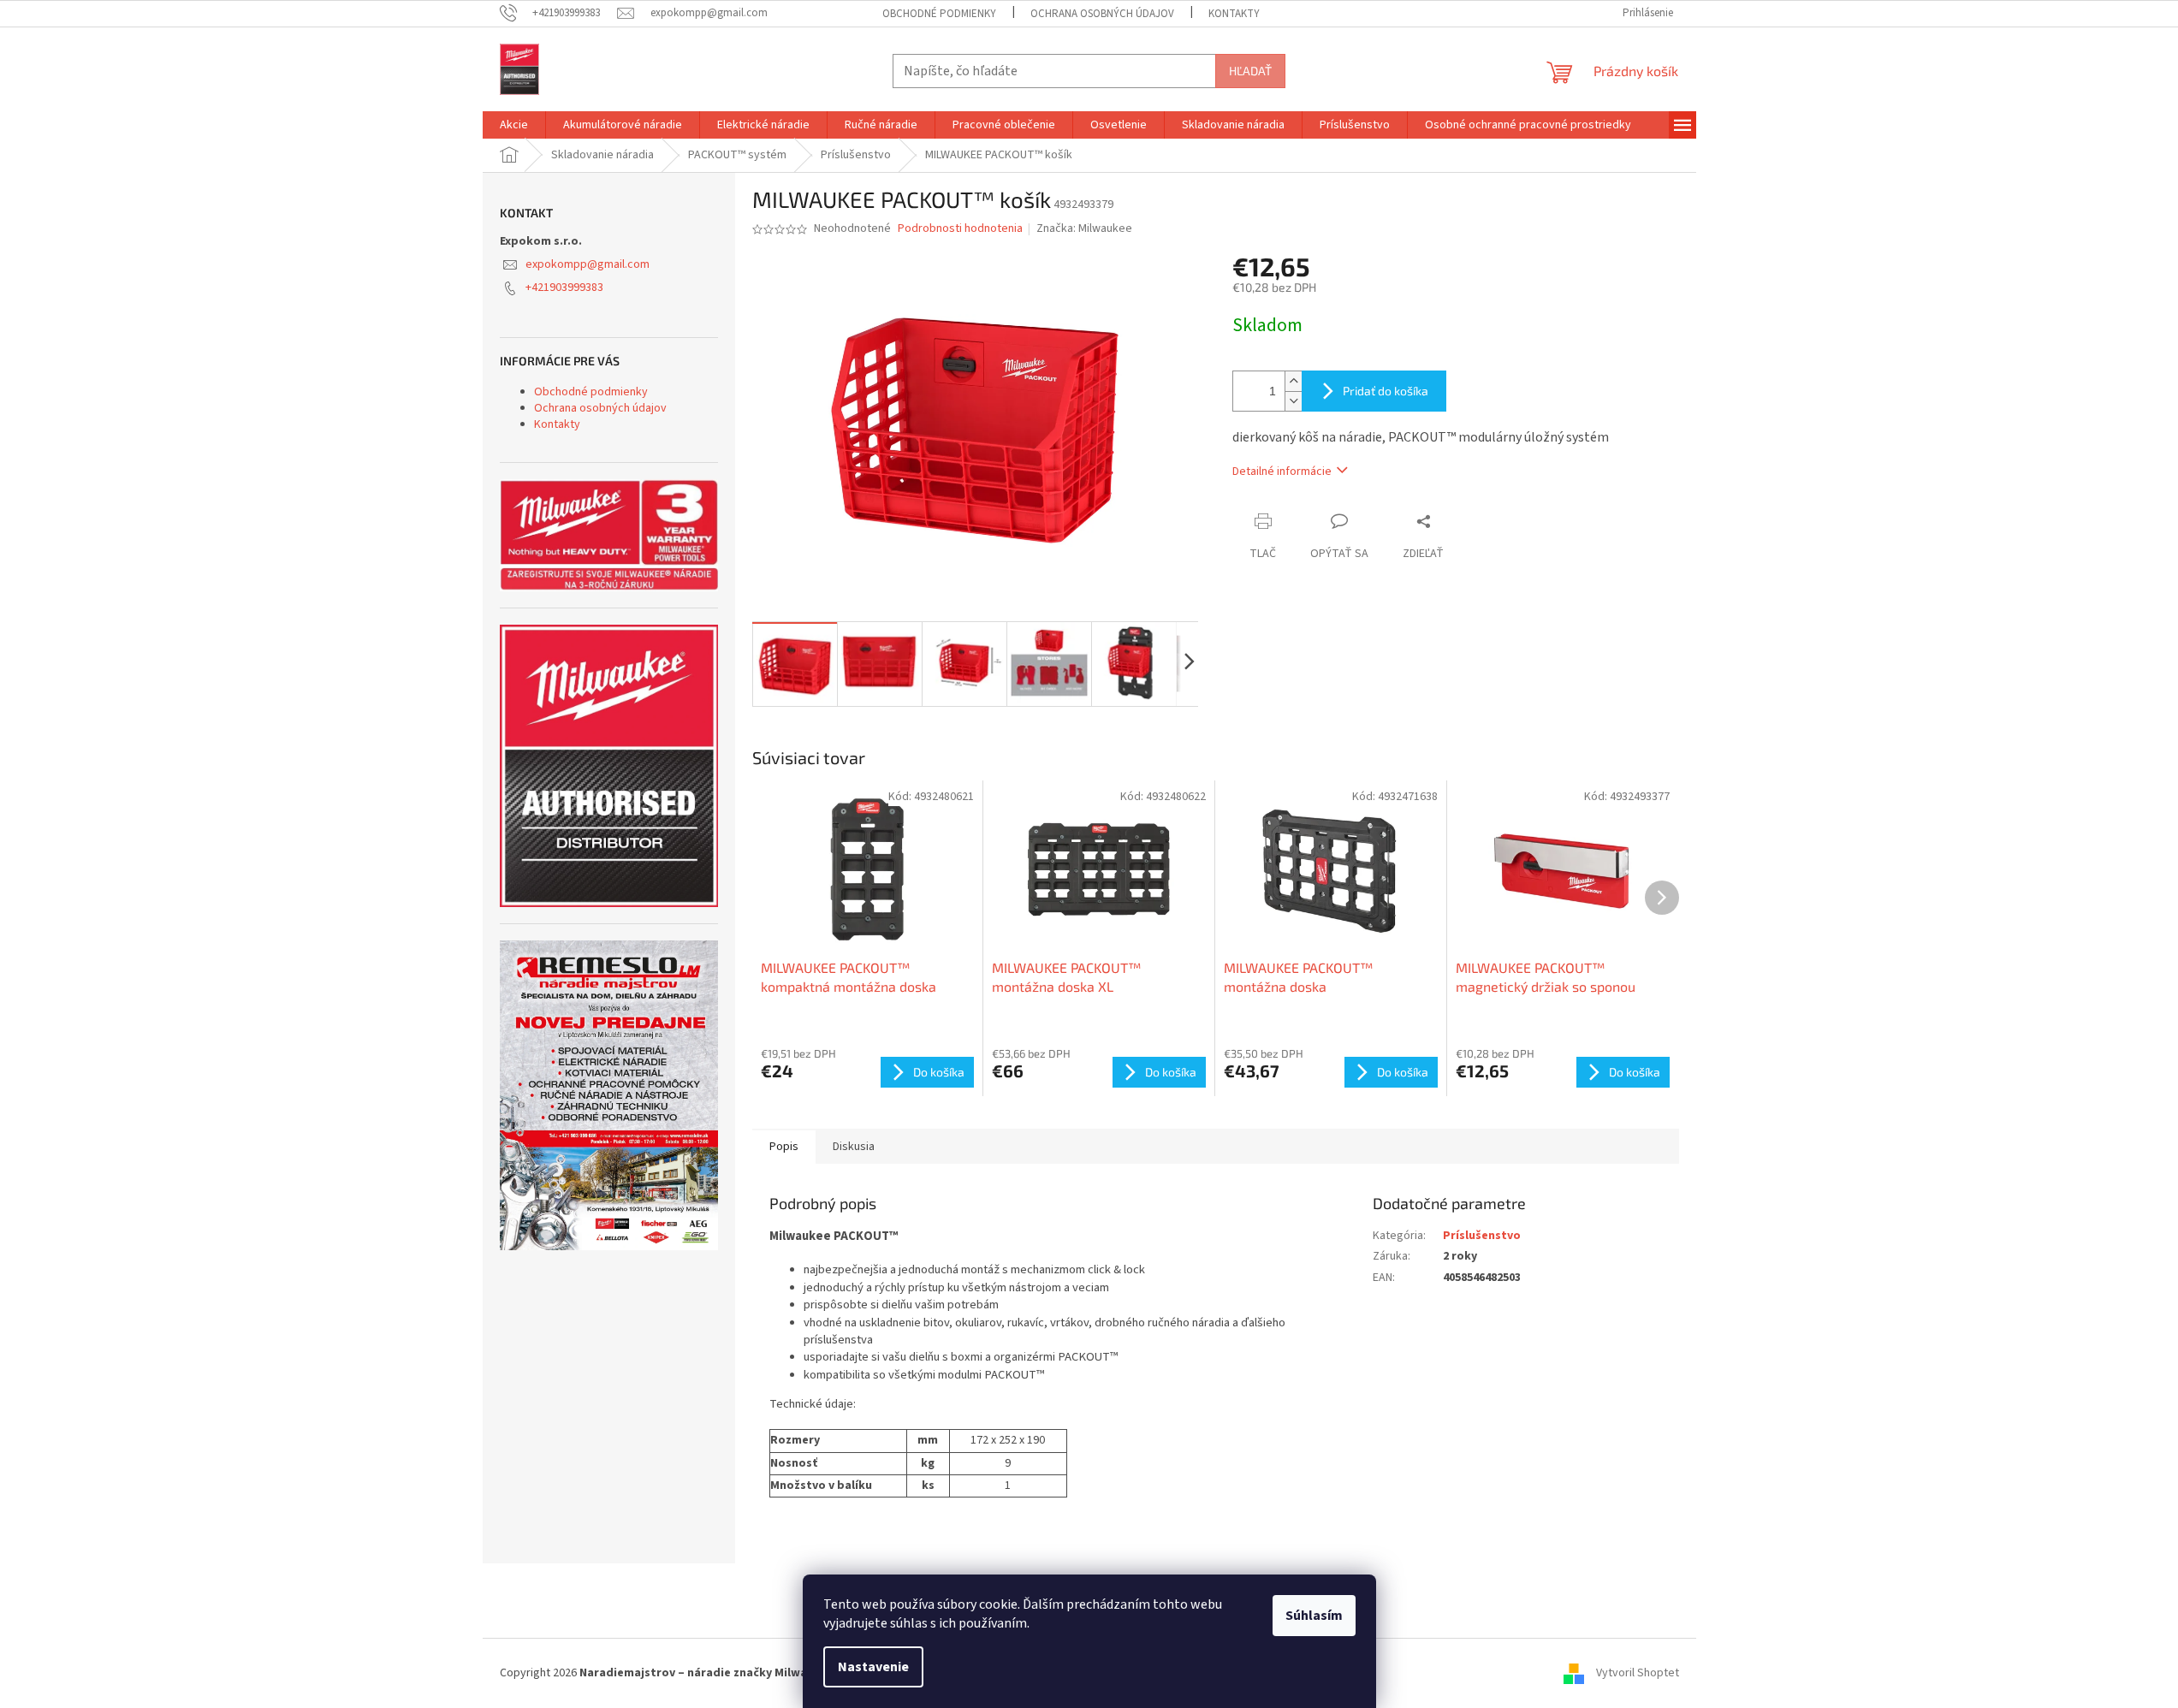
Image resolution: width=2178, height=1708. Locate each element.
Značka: (1084, 228)
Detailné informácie (1282, 471)
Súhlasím (1314, 1616)
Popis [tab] (784, 1147)
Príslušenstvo (1482, 1236)
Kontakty (1234, 14)
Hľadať (1250, 71)
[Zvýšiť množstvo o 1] (1293, 381)
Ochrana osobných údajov (1102, 14)
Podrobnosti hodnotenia (960, 229)
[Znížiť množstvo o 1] (1293, 401)
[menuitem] (514, 125)
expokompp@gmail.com (588, 264)
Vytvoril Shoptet (1638, 1673)
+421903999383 (564, 288)
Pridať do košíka (1386, 391)
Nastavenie (873, 1667)
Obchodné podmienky (939, 14)
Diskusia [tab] (854, 1147)
